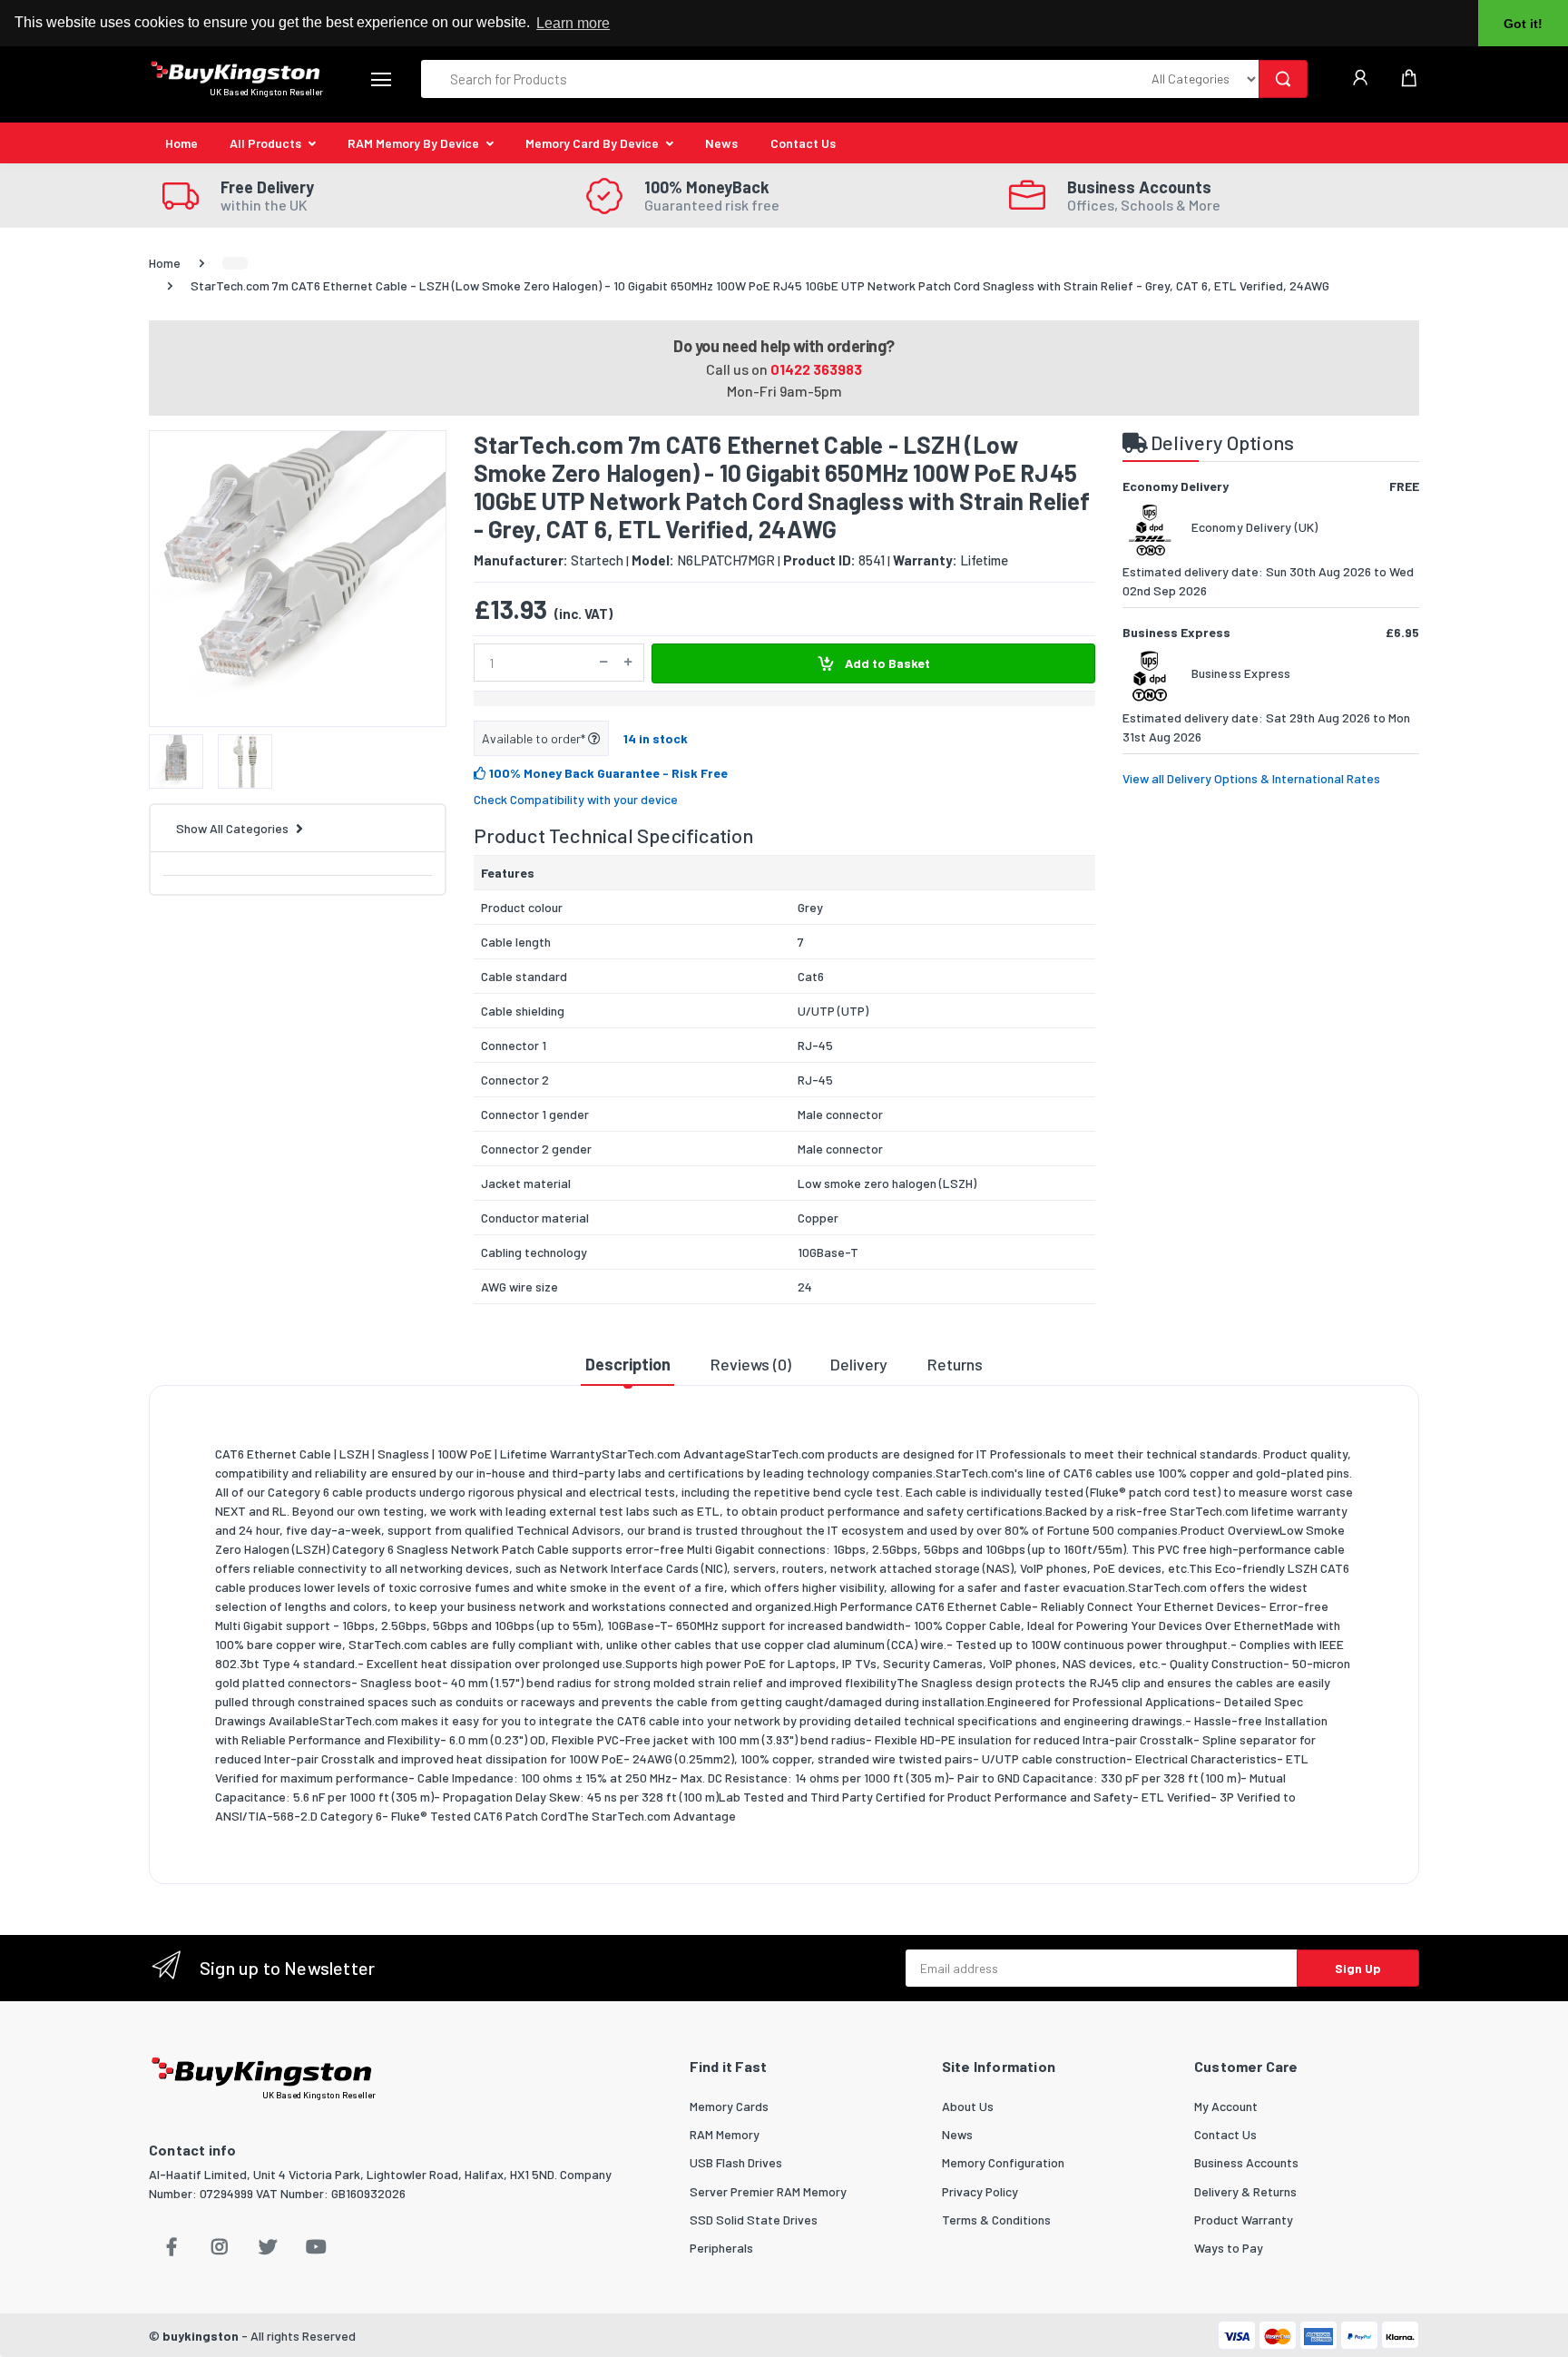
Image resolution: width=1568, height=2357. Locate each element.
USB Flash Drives (736, 2162)
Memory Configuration (1003, 2162)
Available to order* (535, 738)
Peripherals (721, 2248)
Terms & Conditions (996, 2220)
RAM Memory (725, 2134)
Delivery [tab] (859, 1364)
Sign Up (1358, 1968)
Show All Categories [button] (232, 828)
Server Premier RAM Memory (768, 2191)
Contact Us (803, 143)
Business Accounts (1246, 2162)
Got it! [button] (1523, 24)
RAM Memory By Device (413, 143)
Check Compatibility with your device (576, 799)
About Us (968, 2106)
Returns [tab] (955, 1364)
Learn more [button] (573, 23)
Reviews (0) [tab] (751, 1364)
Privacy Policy (980, 2191)
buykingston (201, 2336)
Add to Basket (886, 663)
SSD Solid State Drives (754, 2220)
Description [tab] (628, 1364)
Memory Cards (729, 2106)
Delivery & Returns (1245, 2191)
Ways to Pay (1229, 2248)
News (721, 143)
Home (181, 143)
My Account (1226, 2106)
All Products (265, 143)
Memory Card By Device (592, 143)
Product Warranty (1244, 2220)
